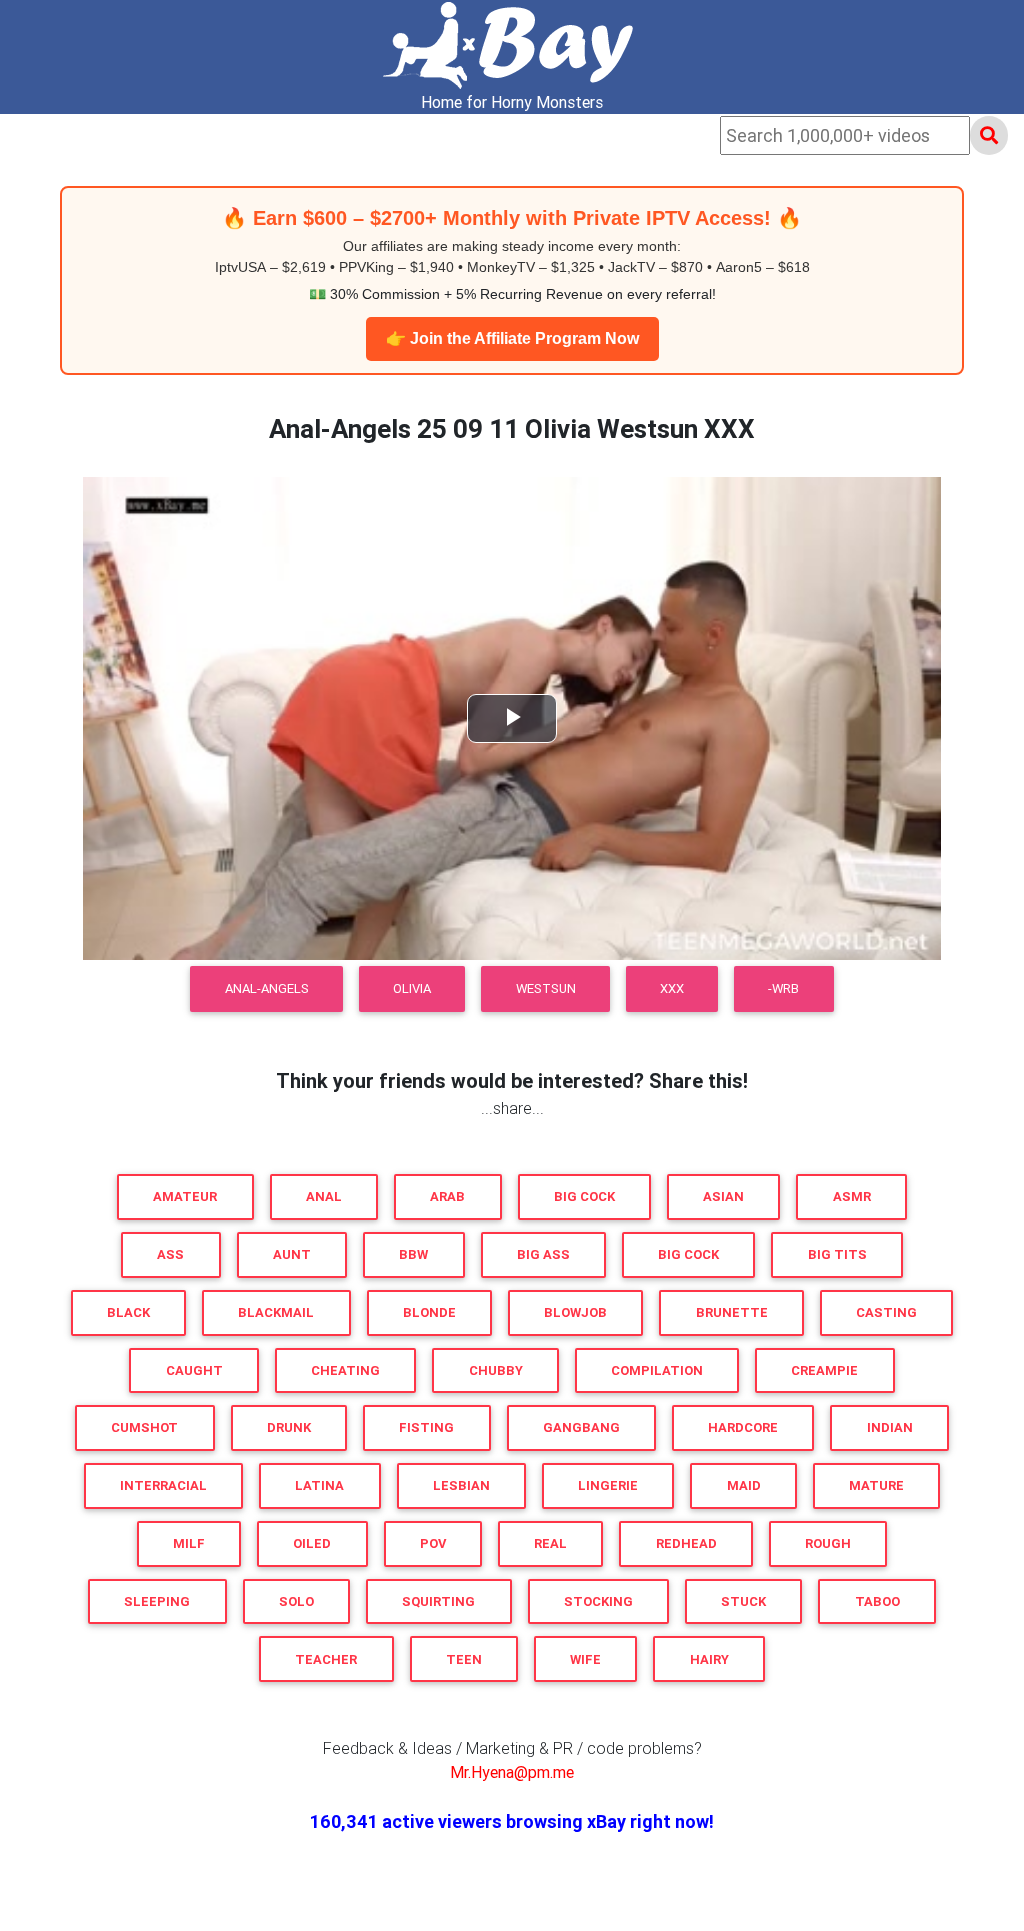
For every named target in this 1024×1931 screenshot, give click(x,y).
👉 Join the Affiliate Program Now (512, 338)
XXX (672, 988)
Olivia (412, 988)
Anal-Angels (267, 988)
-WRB (783, 988)
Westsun (546, 988)
